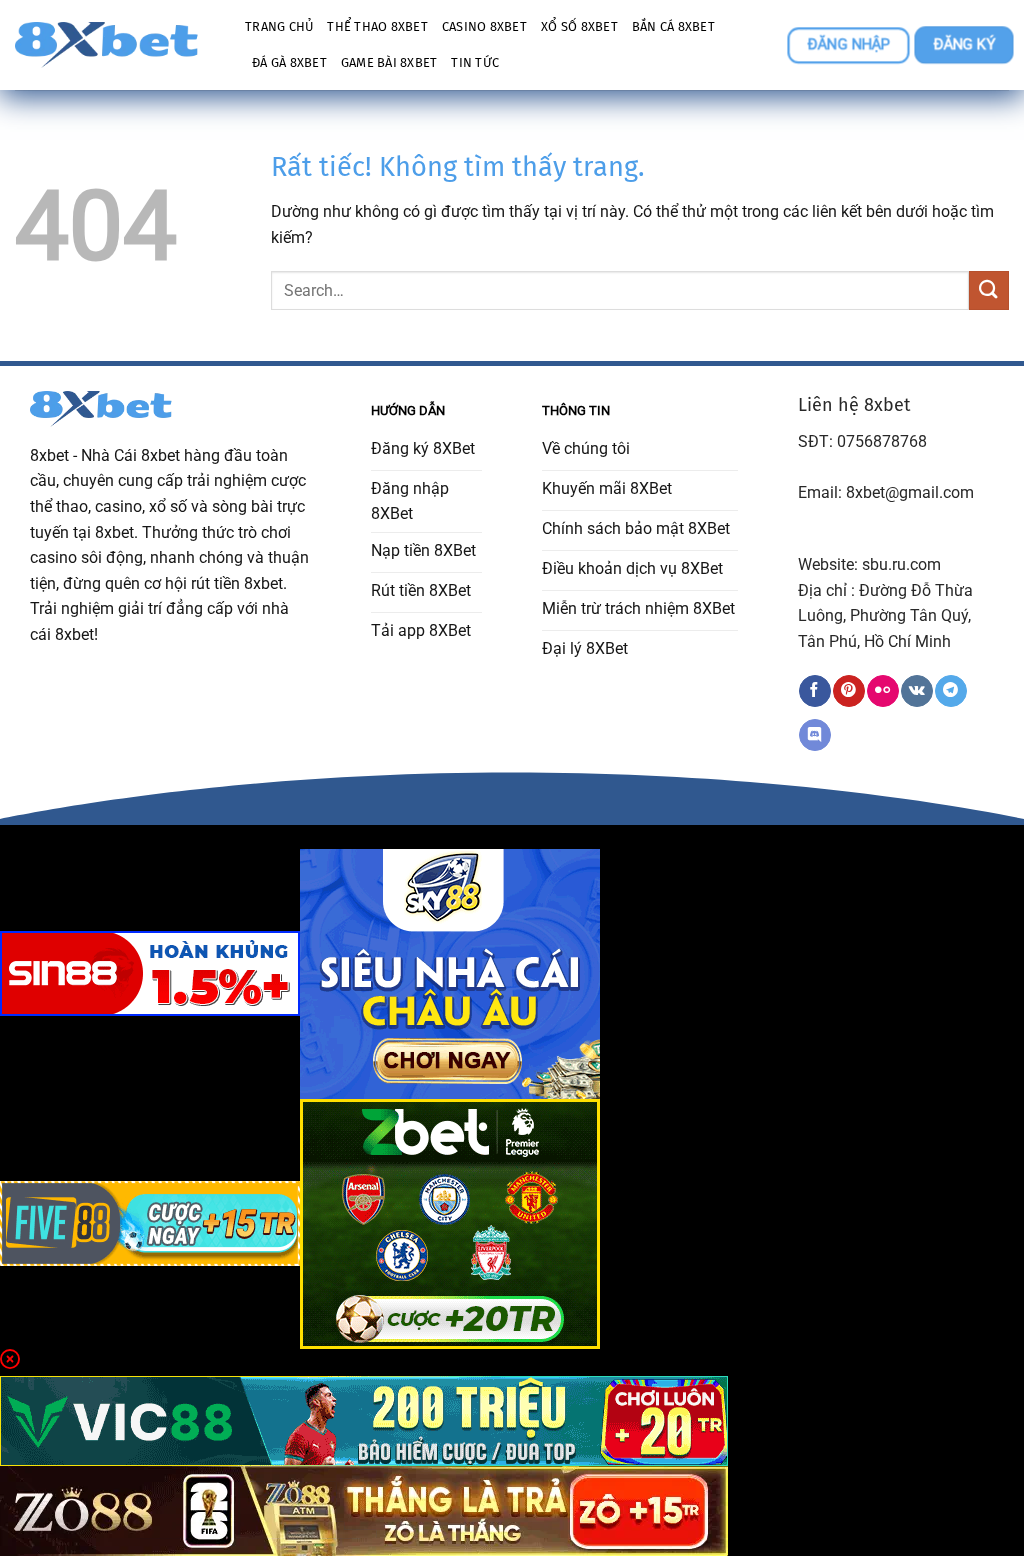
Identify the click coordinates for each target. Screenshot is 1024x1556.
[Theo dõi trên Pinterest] (848, 691)
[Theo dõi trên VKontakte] (916, 691)
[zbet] (450, 1222)
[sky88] (450, 972)
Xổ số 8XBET (579, 26)
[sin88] (150, 972)
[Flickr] (882, 691)
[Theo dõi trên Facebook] (814, 691)
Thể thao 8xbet (377, 26)
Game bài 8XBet (389, 62)
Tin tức (475, 62)
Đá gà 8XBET (289, 62)
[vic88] (364, 1419)
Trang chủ (279, 26)
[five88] (150, 1222)
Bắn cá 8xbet (673, 26)
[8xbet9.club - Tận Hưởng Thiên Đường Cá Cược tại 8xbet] (115, 45)
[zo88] (364, 1509)
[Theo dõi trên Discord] (814, 735)
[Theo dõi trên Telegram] (950, 691)
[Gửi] (989, 290)
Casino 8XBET (484, 26)
